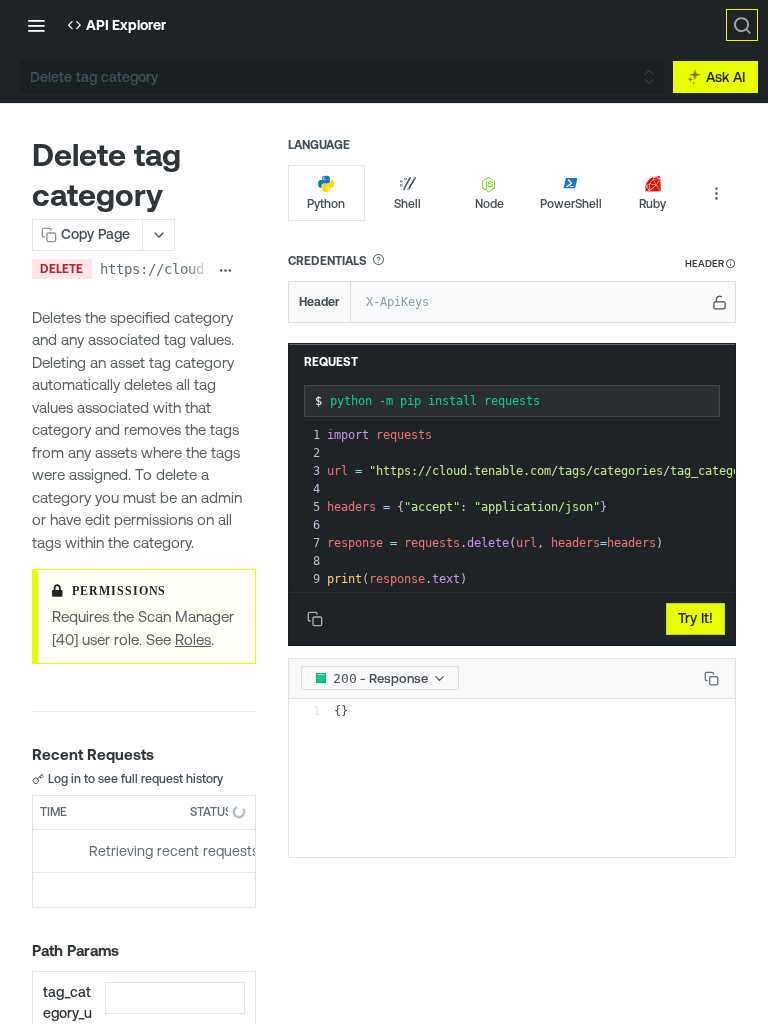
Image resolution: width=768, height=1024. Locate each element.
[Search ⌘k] (742, 25)
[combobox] (175, 998)
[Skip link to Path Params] (18, 952)
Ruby (652, 203)
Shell (407, 203)
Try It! (695, 618)
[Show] (719, 302)
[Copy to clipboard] (248, 271)
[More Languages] (716, 193)
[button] (378, 260)
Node (489, 203)
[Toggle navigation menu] (36, 25)
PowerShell (571, 203)
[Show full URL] (225, 271)
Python (326, 203)
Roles (193, 639)
